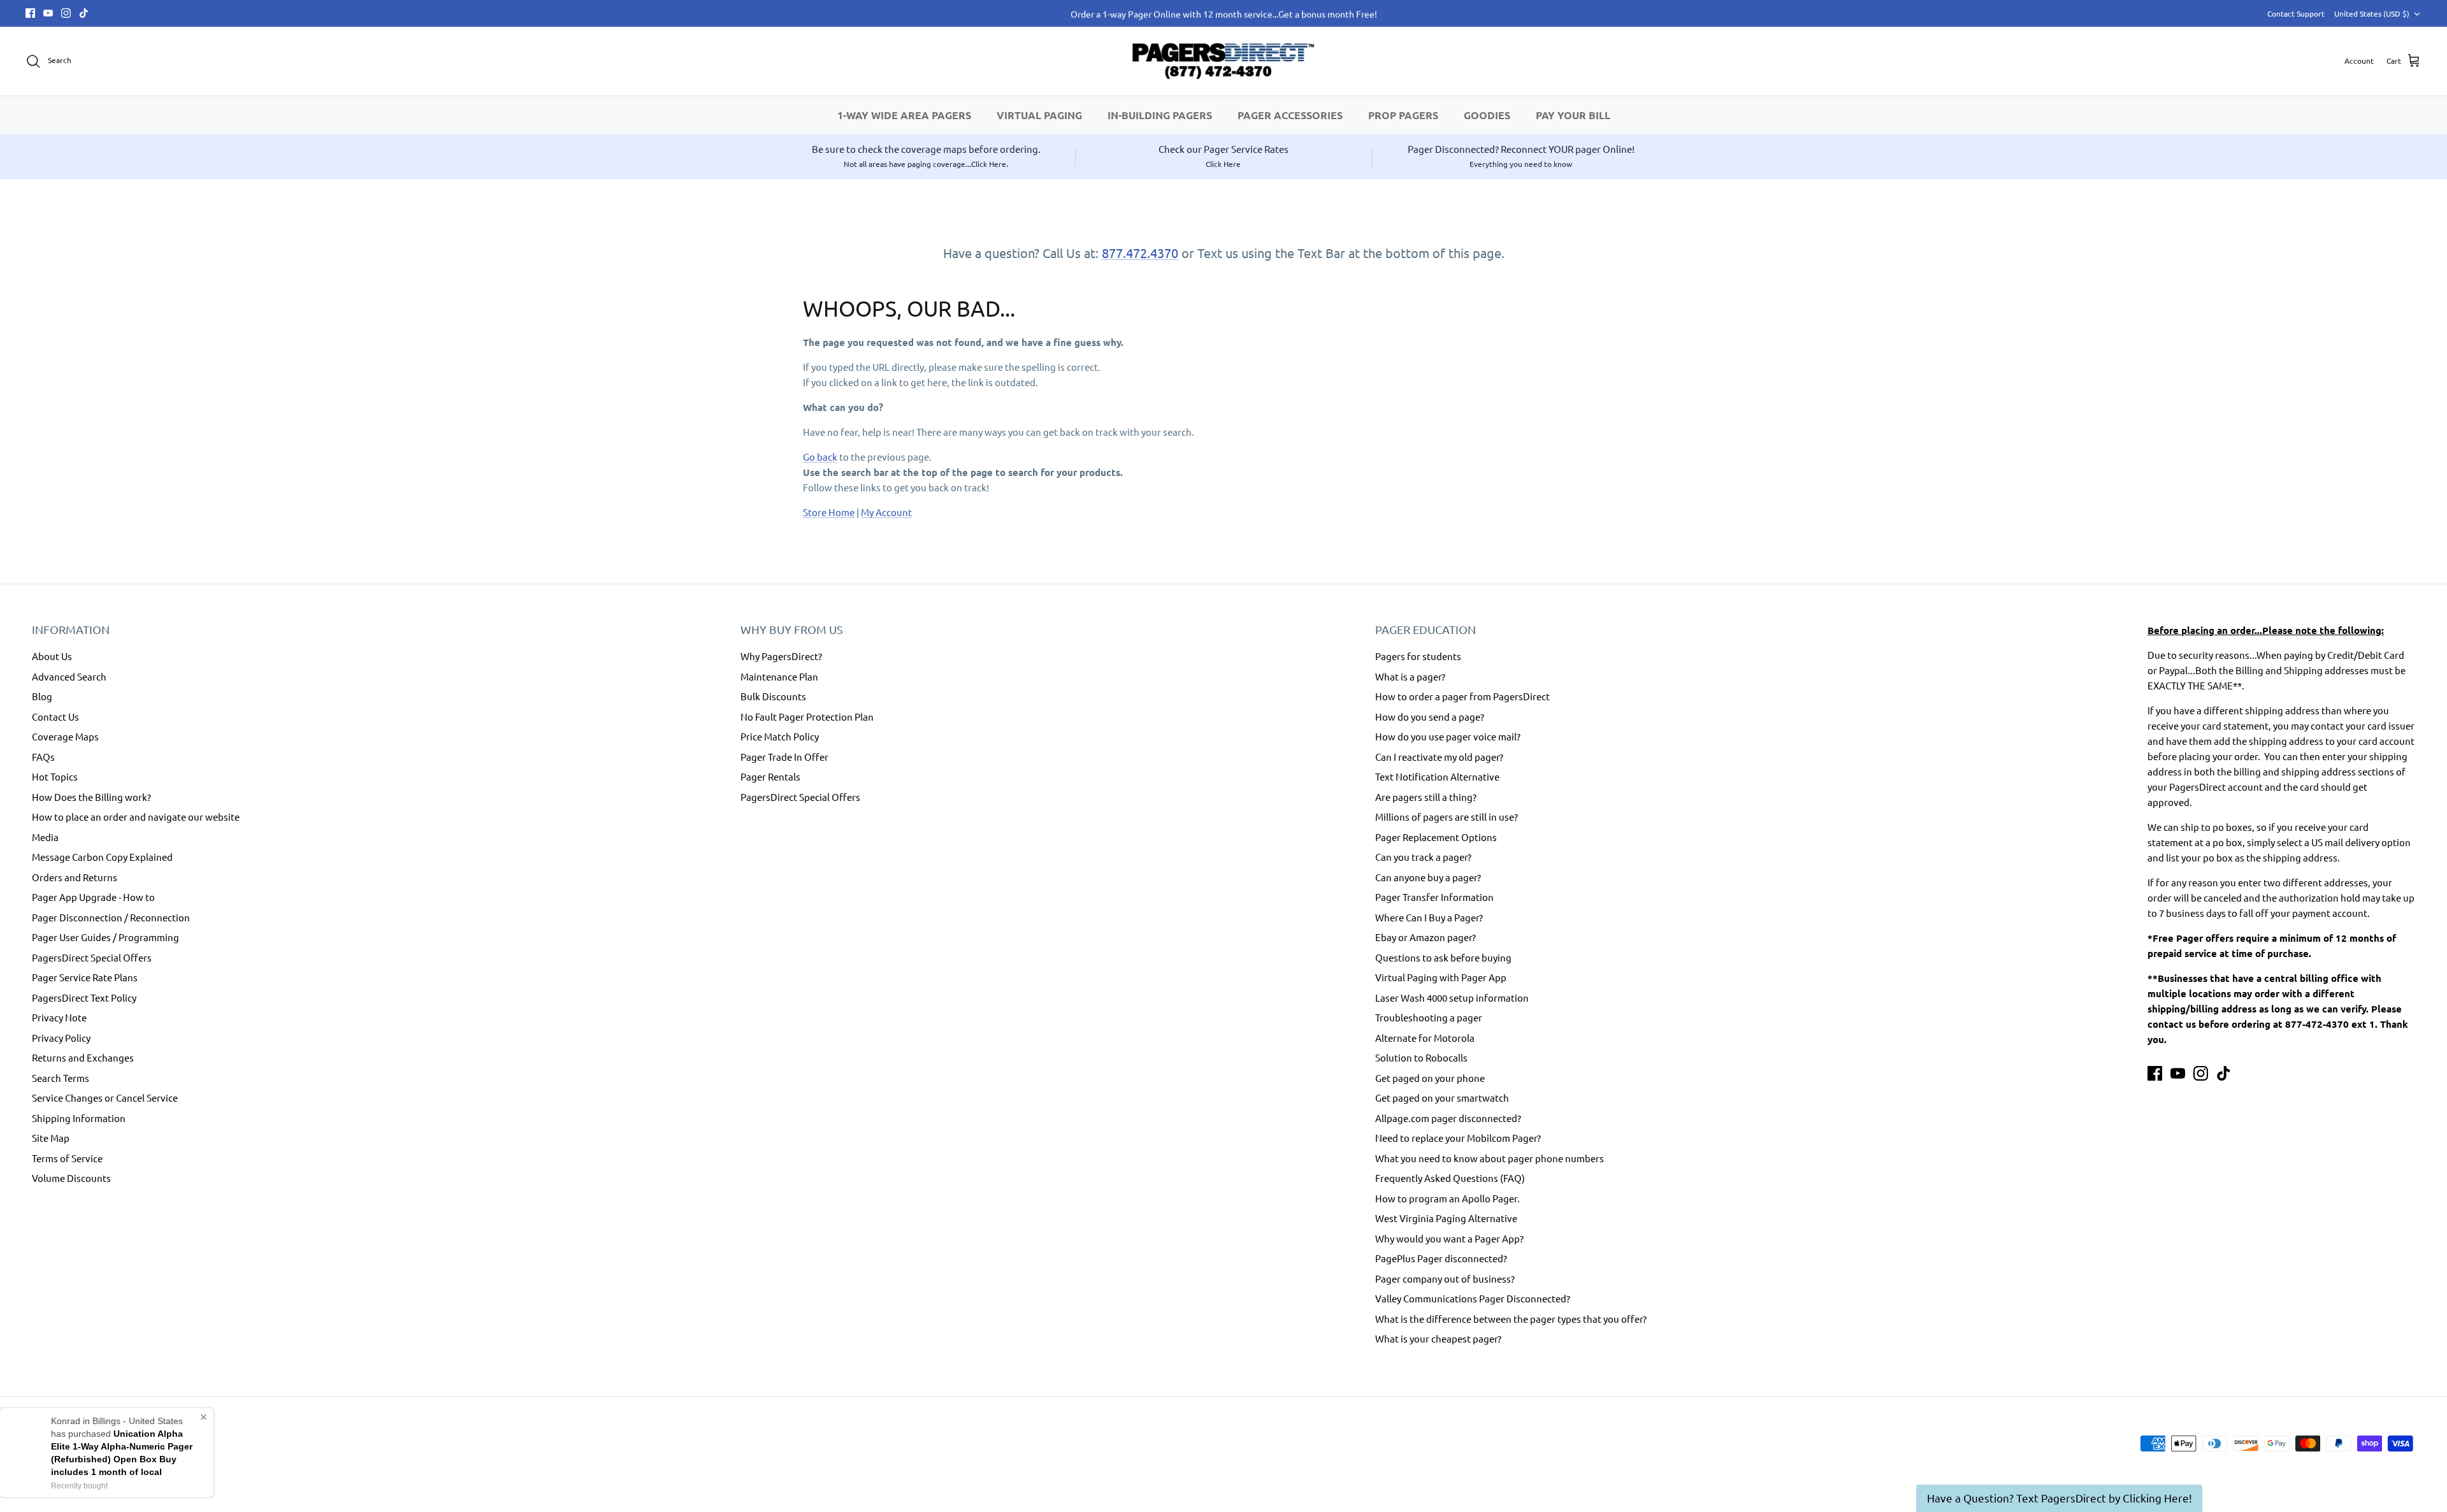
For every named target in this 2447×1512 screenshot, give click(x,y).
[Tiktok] (84, 13)
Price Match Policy (780, 736)
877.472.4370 (1140, 253)
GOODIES (1487, 115)
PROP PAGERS (1403, 115)
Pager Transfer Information (1434, 897)
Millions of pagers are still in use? (1447, 817)
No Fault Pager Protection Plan (807, 716)
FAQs (43, 757)
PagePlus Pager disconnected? (1441, 1258)
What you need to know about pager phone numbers (1490, 1158)
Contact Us (55, 716)
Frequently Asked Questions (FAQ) (1450, 1178)
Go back (820, 457)
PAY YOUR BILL (1573, 115)
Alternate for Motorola (1425, 1038)
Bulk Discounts (773, 696)
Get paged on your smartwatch (1442, 1098)
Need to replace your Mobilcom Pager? (1458, 1138)
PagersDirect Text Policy (84, 997)
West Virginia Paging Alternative (1446, 1218)
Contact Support (2296, 13)
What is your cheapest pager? (1438, 1338)
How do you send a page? (1430, 716)
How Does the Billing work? (91, 797)
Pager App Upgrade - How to (93, 897)
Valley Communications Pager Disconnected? (1473, 1298)
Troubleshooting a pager (1429, 1017)
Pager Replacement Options (1436, 837)
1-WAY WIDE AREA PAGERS (904, 115)
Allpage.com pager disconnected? (1448, 1118)
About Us (52, 656)
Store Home (829, 512)
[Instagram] (66, 13)
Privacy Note (59, 1017)
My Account (886, 512)
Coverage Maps (65, 736)
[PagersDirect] (1223, 61)
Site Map (51, 1138)
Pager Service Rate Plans (85, 977)
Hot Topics (55, 776)
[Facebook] (30, 13)
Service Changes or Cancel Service (105, 1098)
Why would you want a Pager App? (1449, 1238)
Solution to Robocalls (1421, 1057)
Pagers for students (1418, 656)
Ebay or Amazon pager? (1426, 937)
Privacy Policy (61, 1038)
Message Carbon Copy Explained (102, 857)
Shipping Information (79, 1118)
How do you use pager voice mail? (1448, 736)
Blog (42, 696)
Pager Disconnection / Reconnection (111, 917)
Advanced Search (69, 676)
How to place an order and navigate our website (136, 817)
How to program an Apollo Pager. (1447, 1198)
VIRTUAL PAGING (1039, 115)
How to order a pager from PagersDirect (1462, 696)
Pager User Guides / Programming (105, 937)
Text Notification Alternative (1437, 776)
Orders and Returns (75, 877)
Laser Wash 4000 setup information (1452, 997)
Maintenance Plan (779, 676)
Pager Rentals (770, 776)
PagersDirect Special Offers (92, 957)
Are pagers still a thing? (1426, 797)
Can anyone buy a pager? (1428, 877)
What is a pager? (1410, 676)
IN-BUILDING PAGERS (1160, 115)
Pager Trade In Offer (784, 757)
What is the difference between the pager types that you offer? (1511, 1319)
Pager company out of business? (1445, 1278)
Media (45, 837)
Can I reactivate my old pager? (1439, 757)
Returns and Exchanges (83, 1057)
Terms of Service (67, 1158)
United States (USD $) (2372, 13)
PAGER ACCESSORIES (1290, 115)
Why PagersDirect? (781, 656)
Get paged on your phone (1430, 1078)
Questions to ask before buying (1443, 957)
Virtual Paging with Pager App (1441, 977)
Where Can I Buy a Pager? (1429, 917)
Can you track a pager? (1423, 857)
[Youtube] (48, 13)
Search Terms (61, 1078)
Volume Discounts (71, 1178)
